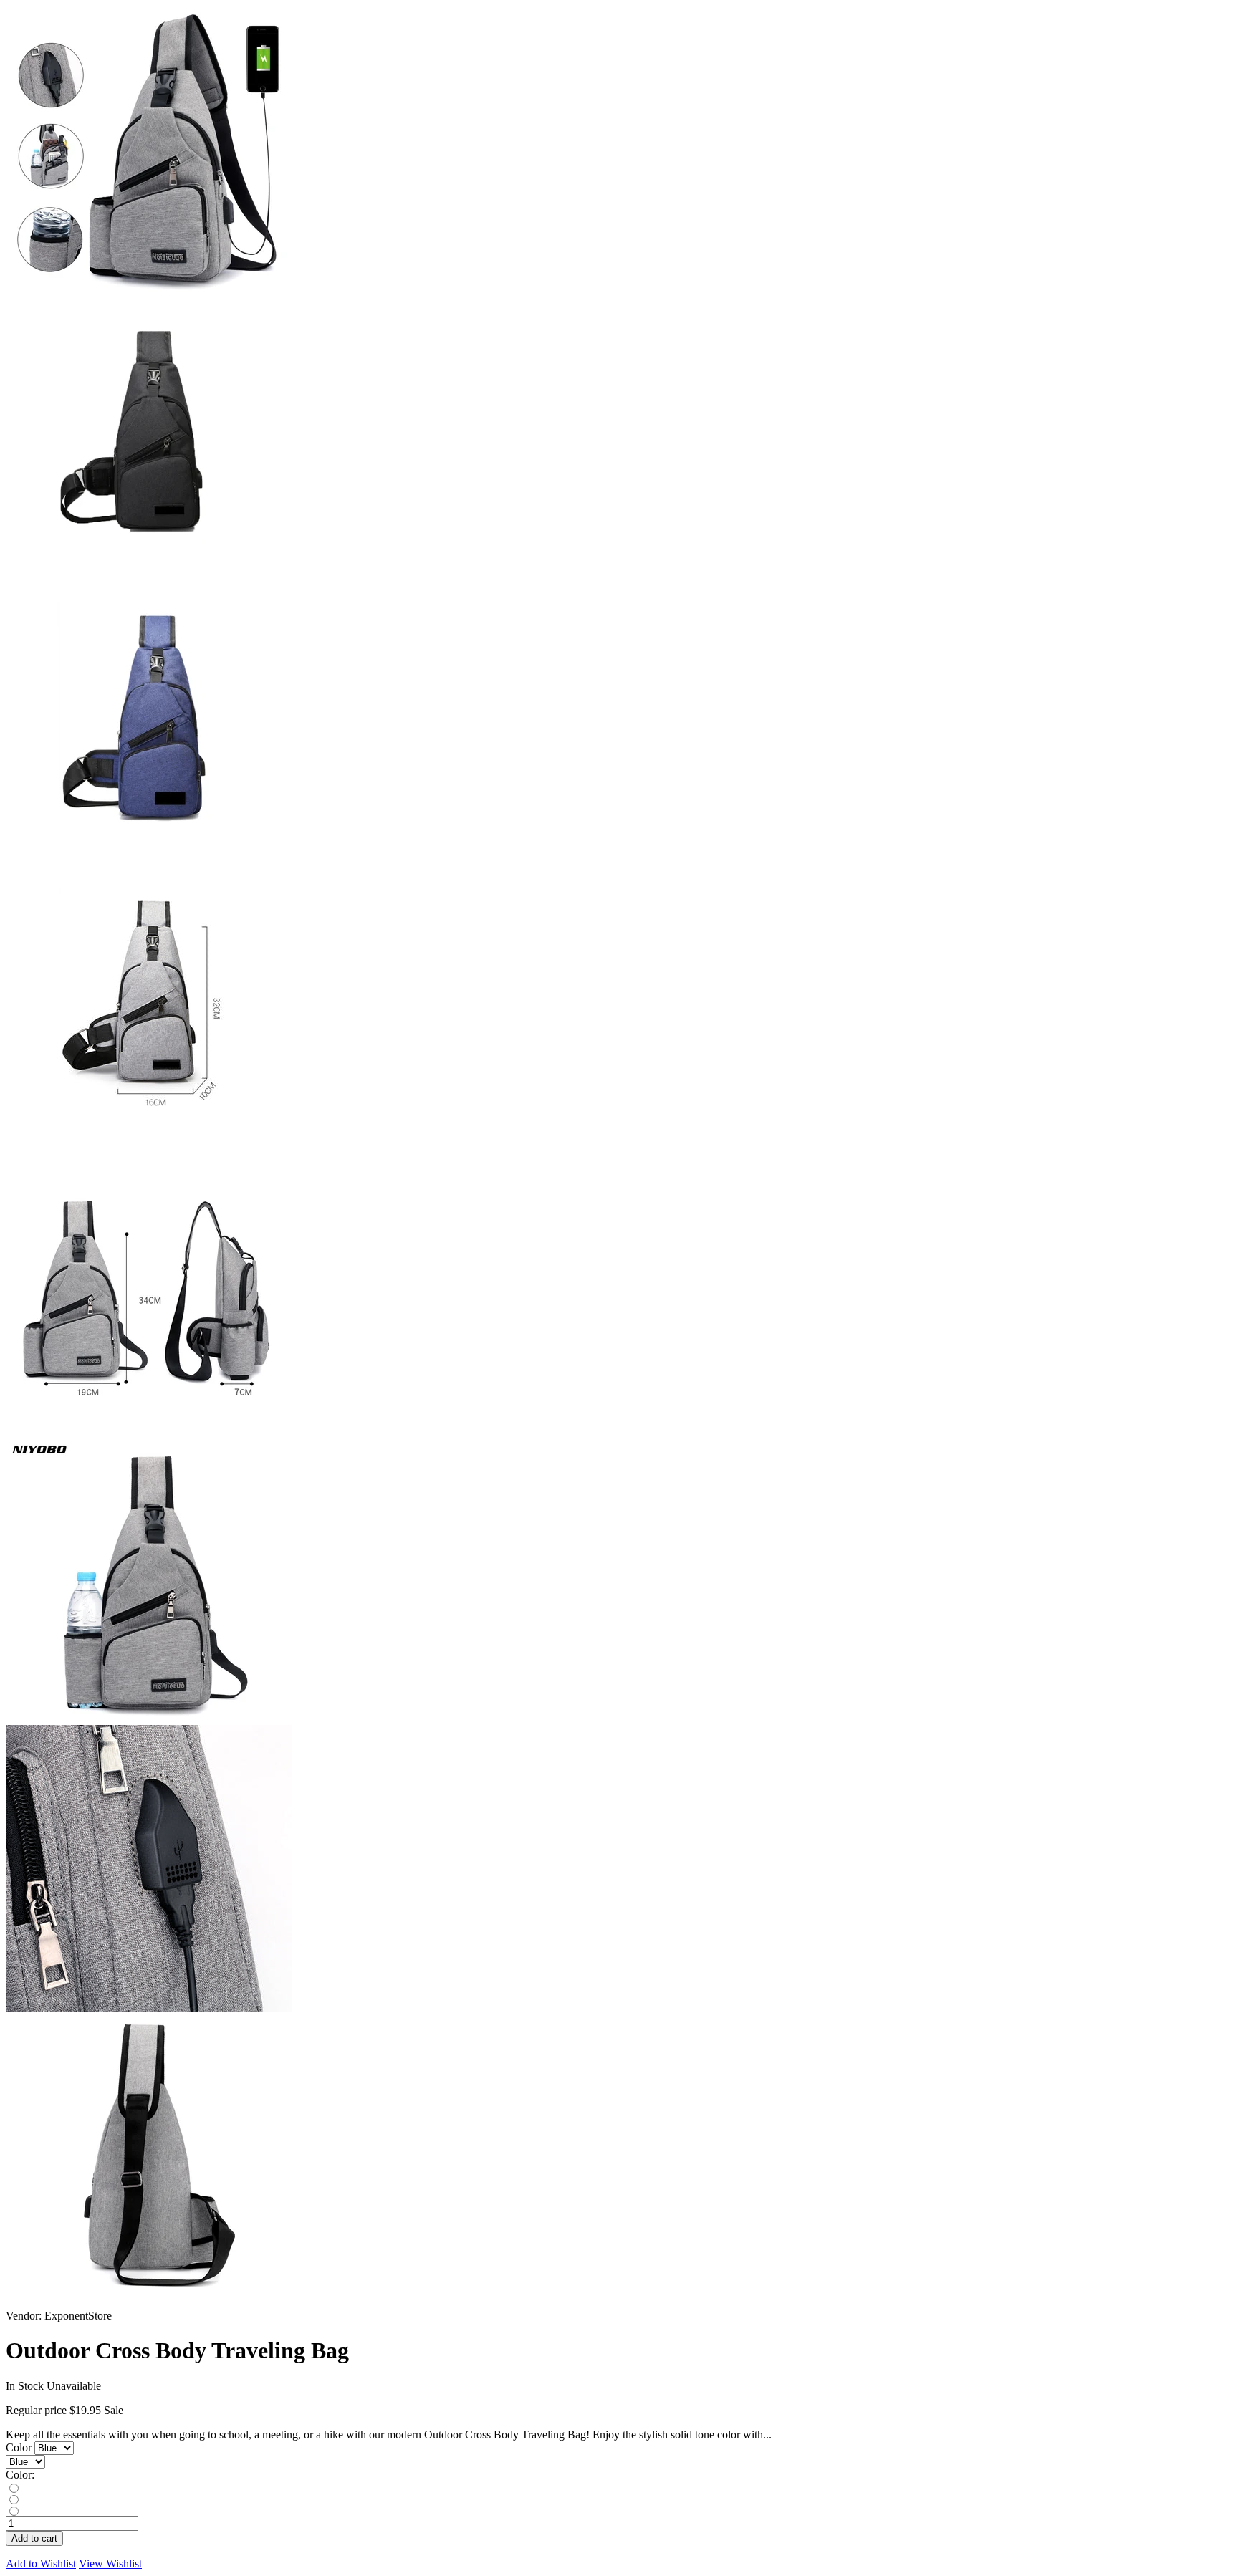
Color (20, 2447)
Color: (20, 2475)
